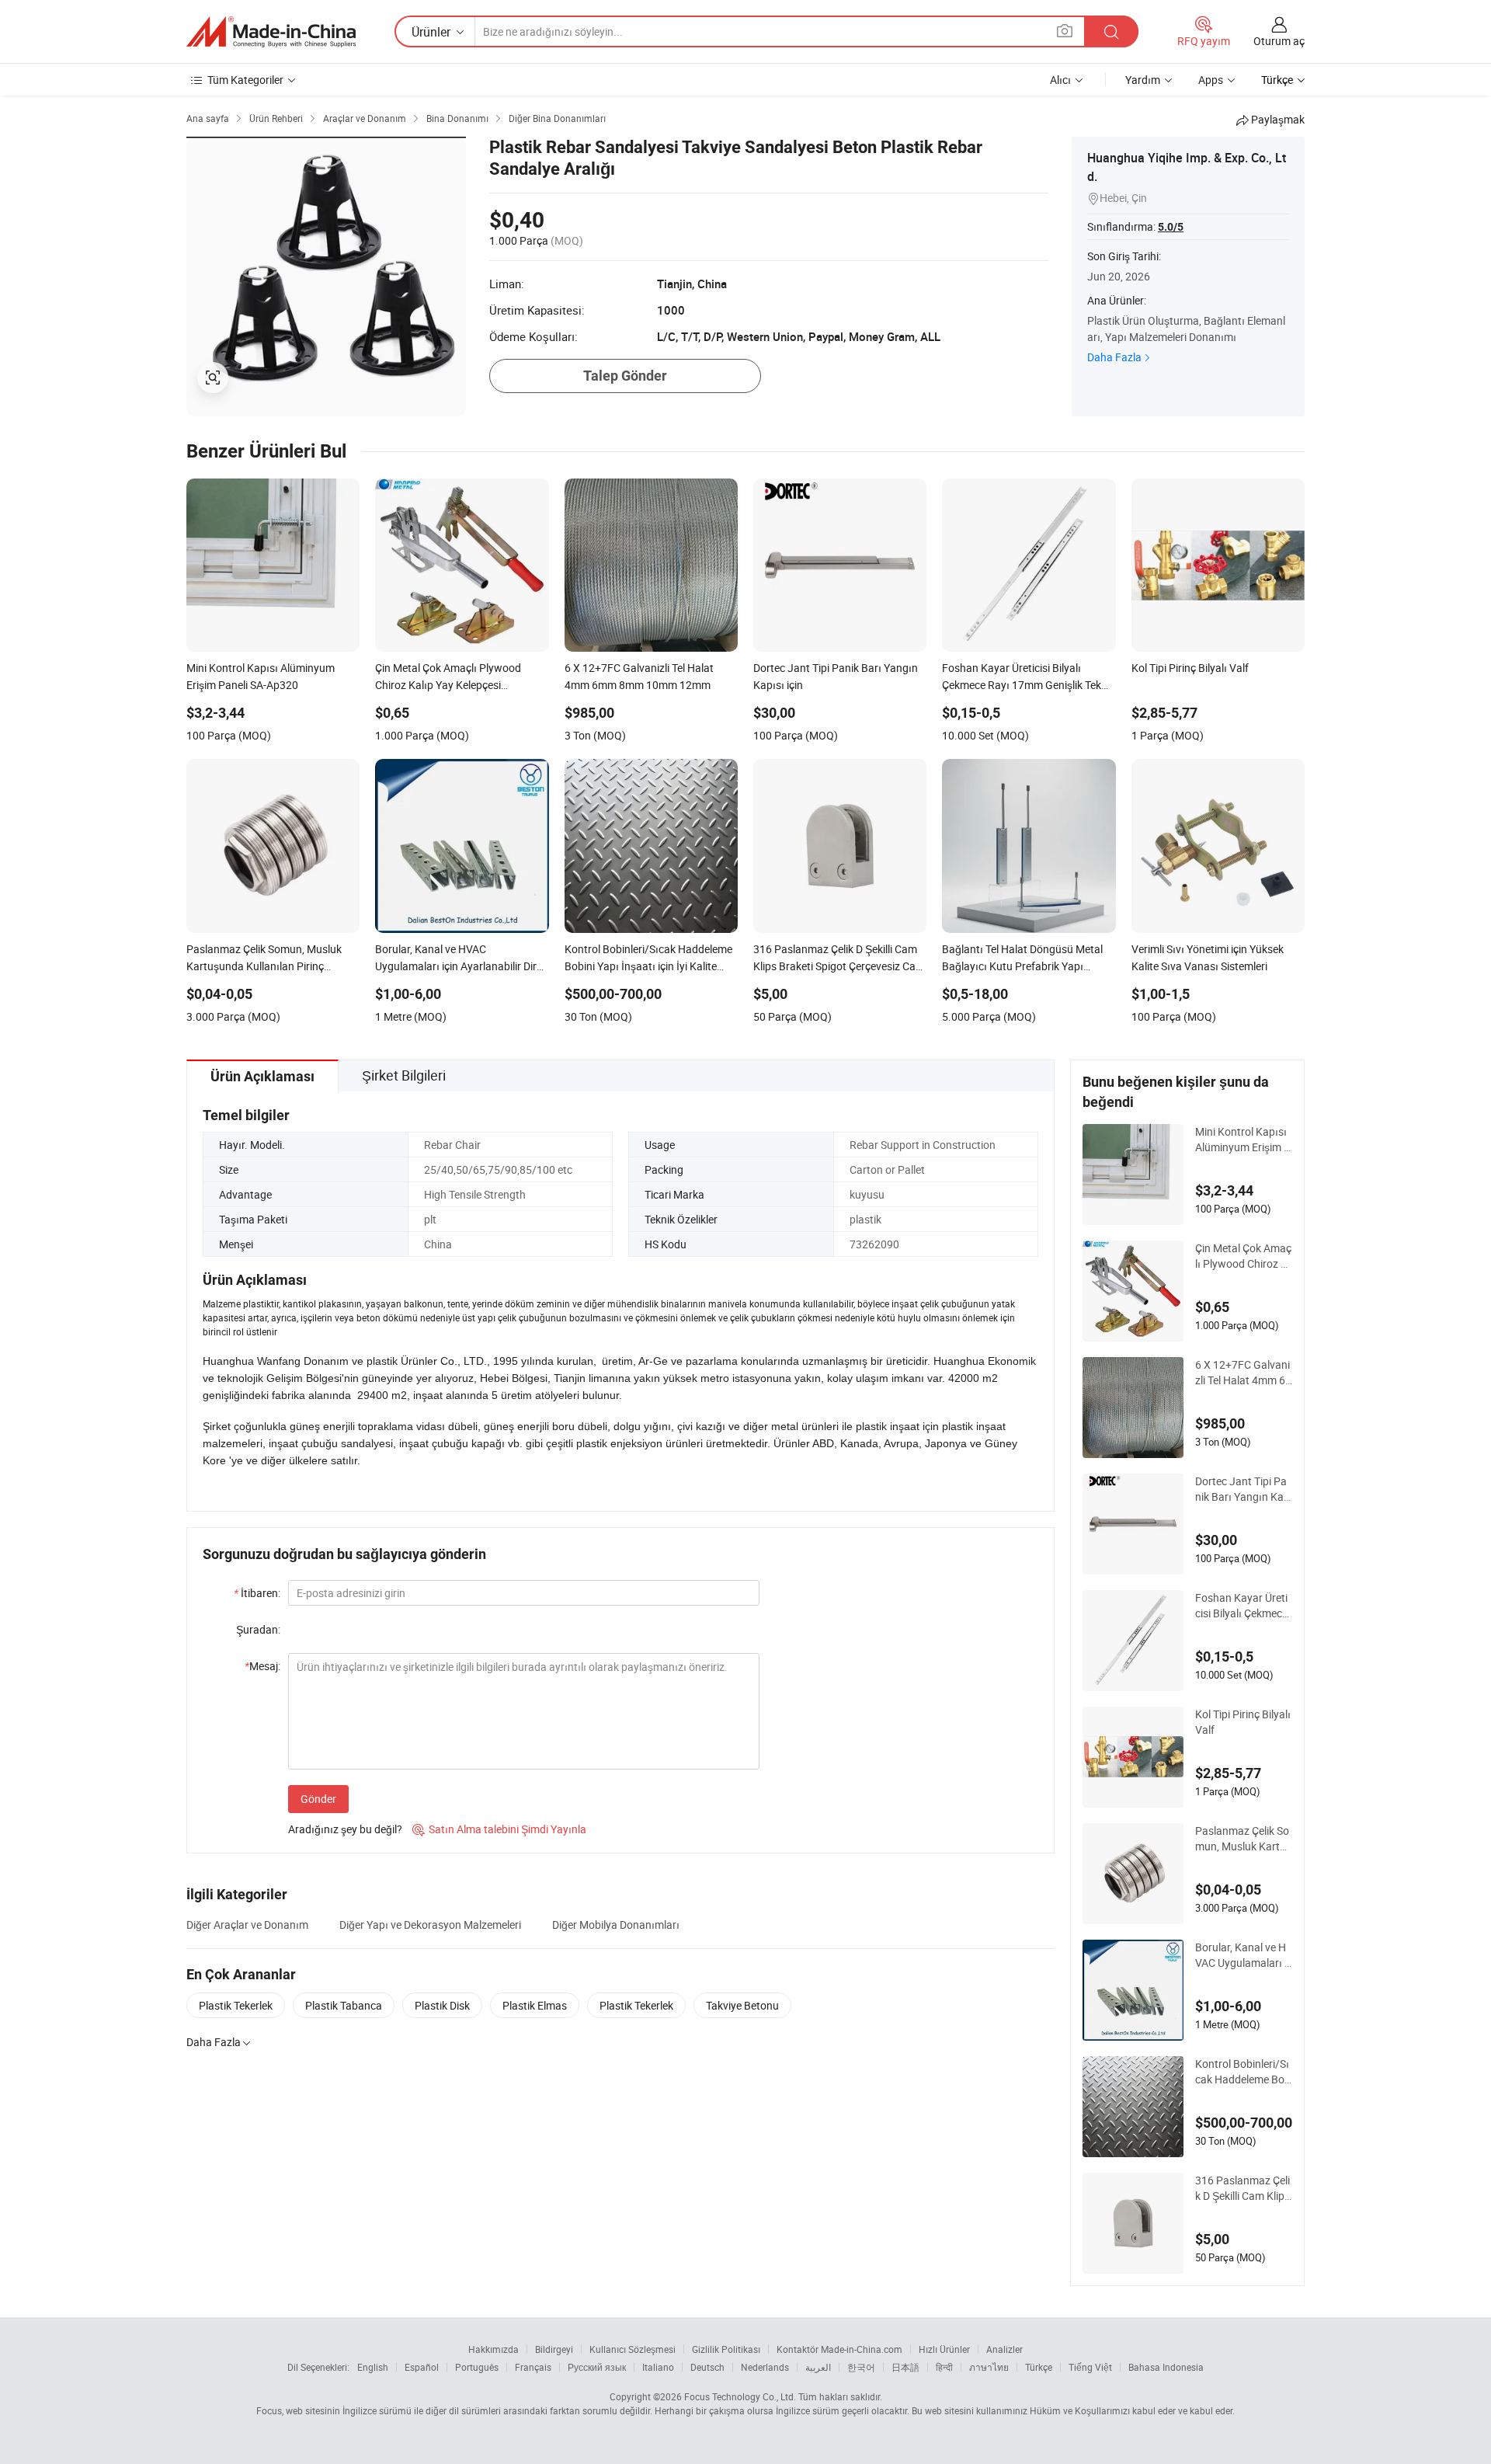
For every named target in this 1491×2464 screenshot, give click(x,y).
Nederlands (765, 2367)
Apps (1211, 80)
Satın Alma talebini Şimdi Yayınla (499, 1829)
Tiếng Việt (1090, 2367)
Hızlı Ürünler (944, 2349)
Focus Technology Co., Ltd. (740, 2396)
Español (422, 2367)
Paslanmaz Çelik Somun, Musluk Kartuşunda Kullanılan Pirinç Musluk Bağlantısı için (1243, 1839)
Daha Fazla (1114, 357)
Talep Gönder (625, 376)
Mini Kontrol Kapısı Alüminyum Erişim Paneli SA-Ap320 (1243, 1140)
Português (477, 2367)
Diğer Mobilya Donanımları (616, 1925)
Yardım (1143, 80)
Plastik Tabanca (344, 2005)
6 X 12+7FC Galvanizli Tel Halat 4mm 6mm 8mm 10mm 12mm (1242, 1373)
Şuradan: (258, 1629)
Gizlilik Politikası (726, 2349)
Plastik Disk (442, 2005)
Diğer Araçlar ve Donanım (247, 1925)
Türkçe (1039, 2367)
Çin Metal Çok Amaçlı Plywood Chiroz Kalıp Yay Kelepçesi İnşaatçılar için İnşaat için (1244, 1256)
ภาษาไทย (989, 2367)
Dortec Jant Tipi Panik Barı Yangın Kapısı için (1242, 1489)
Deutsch (707, 2367)
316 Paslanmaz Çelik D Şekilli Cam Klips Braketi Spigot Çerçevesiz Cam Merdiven (1244, 2188)
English (373, 2367)
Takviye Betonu (742, 2005)
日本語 (905, 2367)
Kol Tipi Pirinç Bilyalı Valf (1243, 1722)
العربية (818, 2367)
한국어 (861, 2367)
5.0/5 (1171, 227)
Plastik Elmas (535, 2005)
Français (533, 2367)
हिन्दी (944, 2367)
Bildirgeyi (554, 2349)
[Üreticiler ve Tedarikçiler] (271, 32)
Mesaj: (262, 1666)
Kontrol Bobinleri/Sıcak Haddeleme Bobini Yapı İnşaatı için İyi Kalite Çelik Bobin (1243, 2072)
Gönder (318, 1799)
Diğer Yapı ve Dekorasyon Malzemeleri (430, 1925)
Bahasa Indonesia (1166, 2367)
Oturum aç (1279, 41)
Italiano (658, 2367)
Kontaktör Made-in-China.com (839, 2349)
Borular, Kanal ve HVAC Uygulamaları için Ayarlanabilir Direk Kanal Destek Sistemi (1244, 1955)
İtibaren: (257, 1593)
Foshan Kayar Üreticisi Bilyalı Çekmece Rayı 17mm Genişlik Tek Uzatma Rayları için (1242, 1606)
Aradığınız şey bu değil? (345, 1829)
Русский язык (597, 2367)
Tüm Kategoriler (245, 80)
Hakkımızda (494, 2349)
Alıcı (1060, 80)
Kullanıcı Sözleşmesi (633, 2349)
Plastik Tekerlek (236, 2005)
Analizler (1004, 2349)
